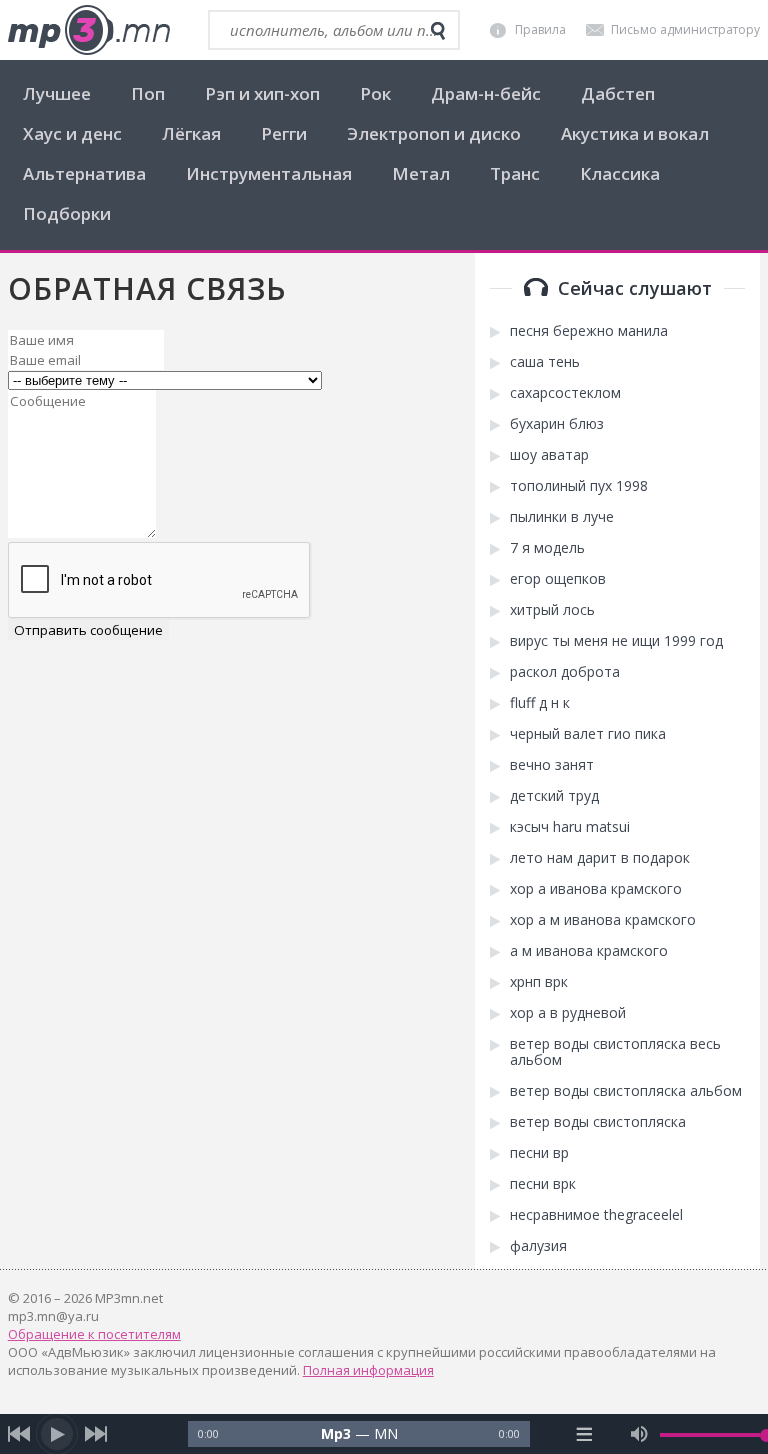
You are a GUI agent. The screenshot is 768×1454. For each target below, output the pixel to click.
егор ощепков (558, 579)
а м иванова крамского (589, 951)
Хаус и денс (72, 133)
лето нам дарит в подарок (600, 858)
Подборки (67, 213)
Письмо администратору (685, 29)
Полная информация (368, 1370)
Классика (620, 173)
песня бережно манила (589, 331)
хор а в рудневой (568, 1013)
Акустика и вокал (635, 133)
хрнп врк (539, 982)
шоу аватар (549, 455)
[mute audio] (639, 1434)
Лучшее (57, 93)
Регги (284, 133)
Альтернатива (84, 173)
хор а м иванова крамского (603, 920)
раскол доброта (565, 672)
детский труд (554, 796)
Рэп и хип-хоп (262, 93)
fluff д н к (540, 703)
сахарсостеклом (565, 393)
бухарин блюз (557, 424)
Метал (421, 173)
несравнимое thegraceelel (596, 1215)
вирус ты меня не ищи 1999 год (616, 641)
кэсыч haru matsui (570, 827)
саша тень (545, 362)
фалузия (538, 1246)
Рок (375, 93)
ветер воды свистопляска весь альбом (615, 1052)
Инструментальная (269, 173)
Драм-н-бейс (486, 93)
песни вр (539, 1153)
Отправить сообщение (88, 630)
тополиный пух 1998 (579, 486)
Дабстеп (618, 93)
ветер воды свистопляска (598, 1122)
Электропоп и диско (434, 133)
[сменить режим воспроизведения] (583, 1434)
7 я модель (547, 548)
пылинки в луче (562, 517)
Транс (515, 173)
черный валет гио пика (588, 734)
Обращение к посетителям (94, 1334)
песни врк (543, 1184)
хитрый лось (552, 610)
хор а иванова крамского (596, 889)
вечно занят (552, 765)
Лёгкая (191, 133)
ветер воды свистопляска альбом (626, 1091)
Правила (540, 29)
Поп (148, 93)
